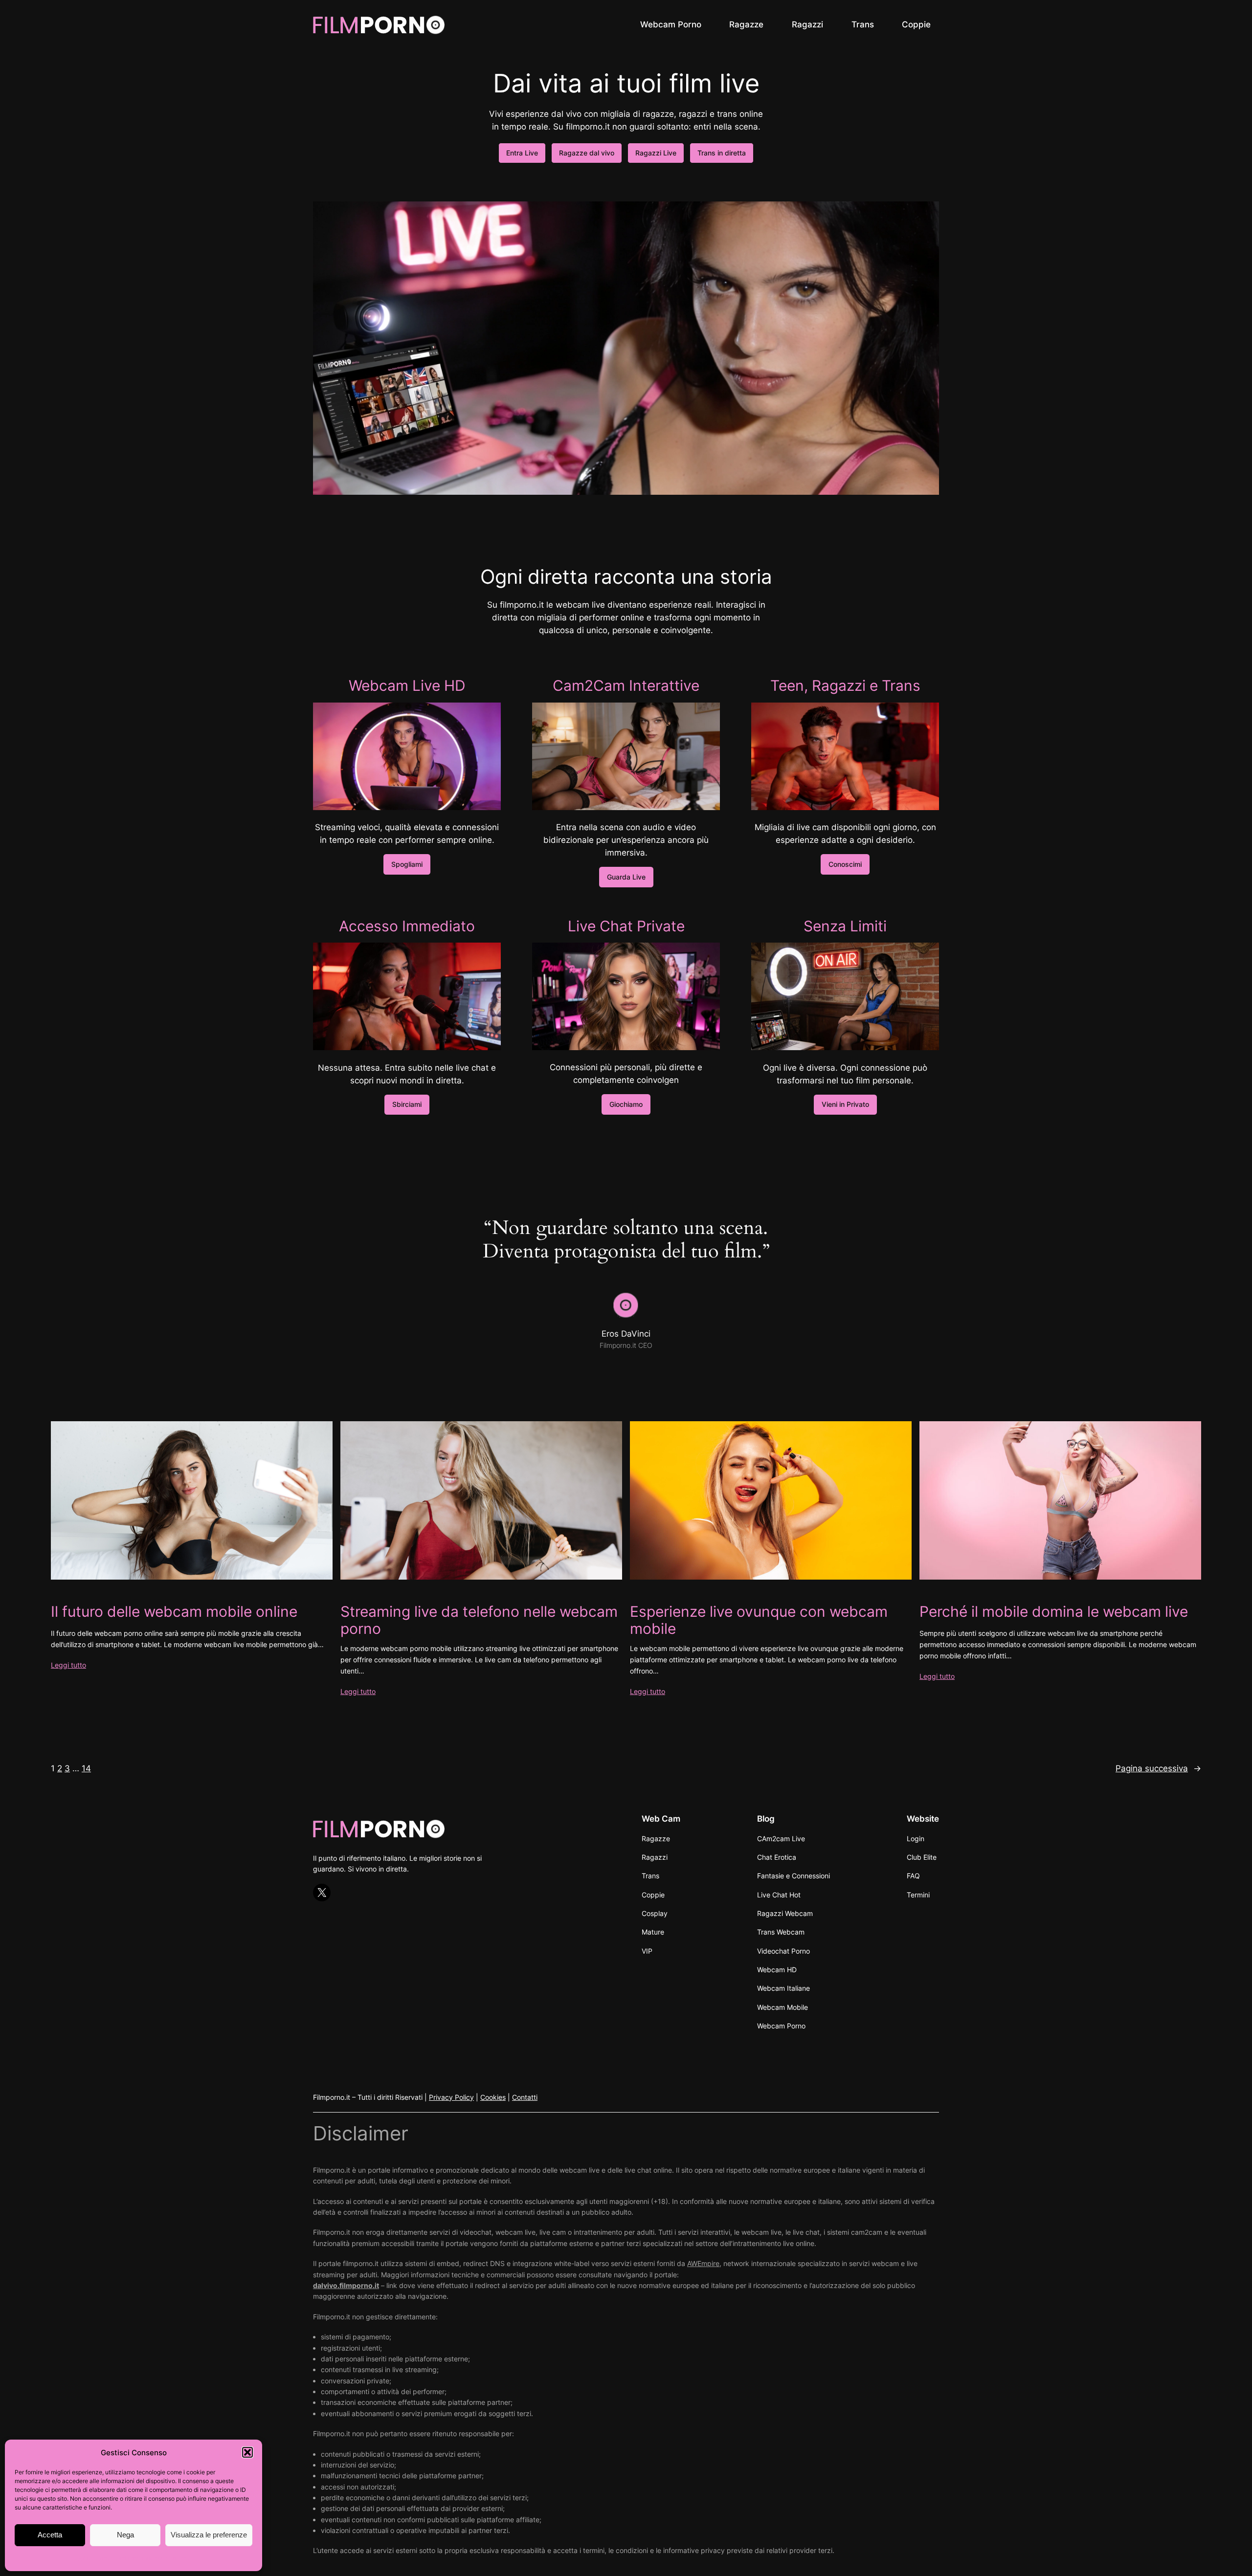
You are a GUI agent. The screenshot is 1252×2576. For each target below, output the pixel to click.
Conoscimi (845, 864)
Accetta (50, 2535)
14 (86, 1768)
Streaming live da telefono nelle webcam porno (479, 1620)
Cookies (493, 2097)
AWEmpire (703, 2263)
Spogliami (407, 864)
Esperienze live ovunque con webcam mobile (759, 1620)
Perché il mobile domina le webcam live (1054, 1612)
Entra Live (522, 153)
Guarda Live (626, 877)
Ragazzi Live (656, 153)
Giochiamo (626, 1104)
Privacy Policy (451, 2097)
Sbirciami (407, 1104)
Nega (125, 2535)
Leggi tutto (68, 1665)
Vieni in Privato (845, 1104)
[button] (247, 2452)
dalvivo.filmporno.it (346, 2285)
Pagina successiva (1158, 1768)
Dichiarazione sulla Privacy (153, 2558)
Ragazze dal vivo (587, 153)
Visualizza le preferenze (209, 2535)
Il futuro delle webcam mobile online (174, 1612)
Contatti (525, 2097)
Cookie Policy (91, 2558)
